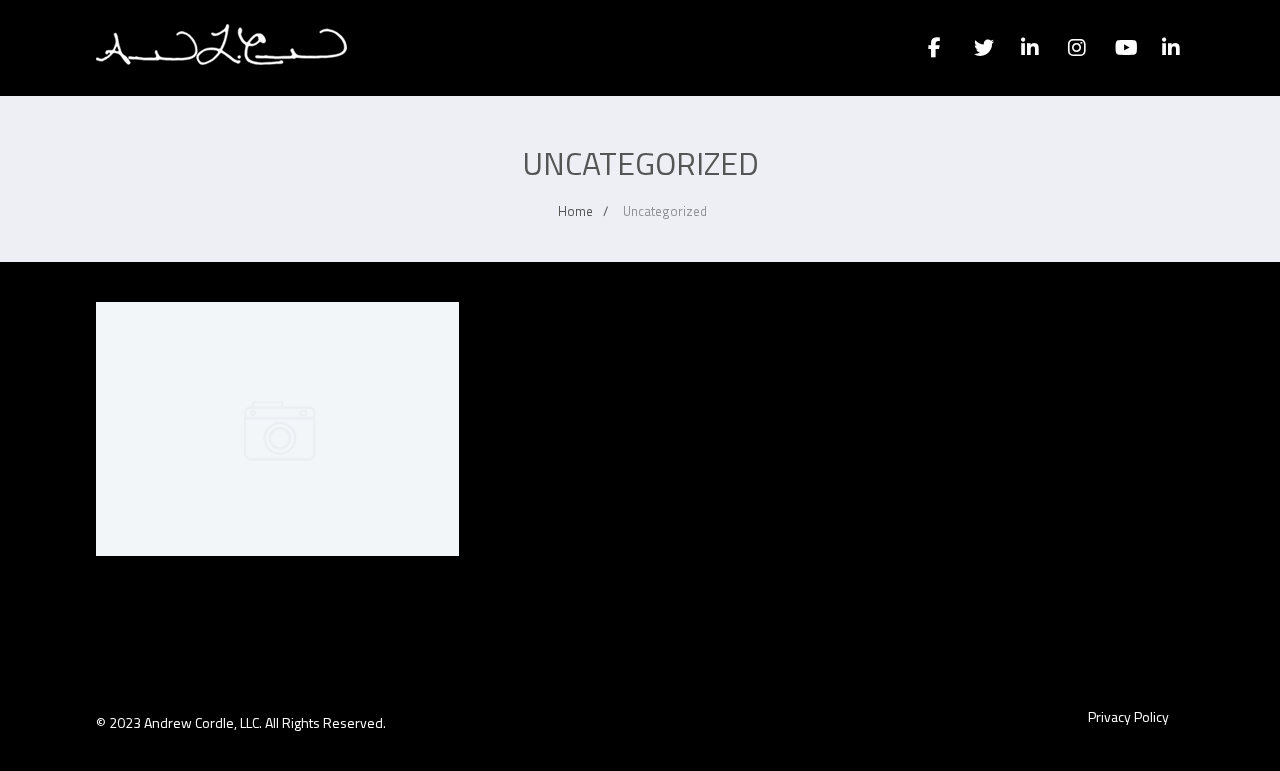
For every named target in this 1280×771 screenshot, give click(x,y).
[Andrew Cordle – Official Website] (221, 84)
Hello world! (277, 344)
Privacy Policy (1128, 716)
